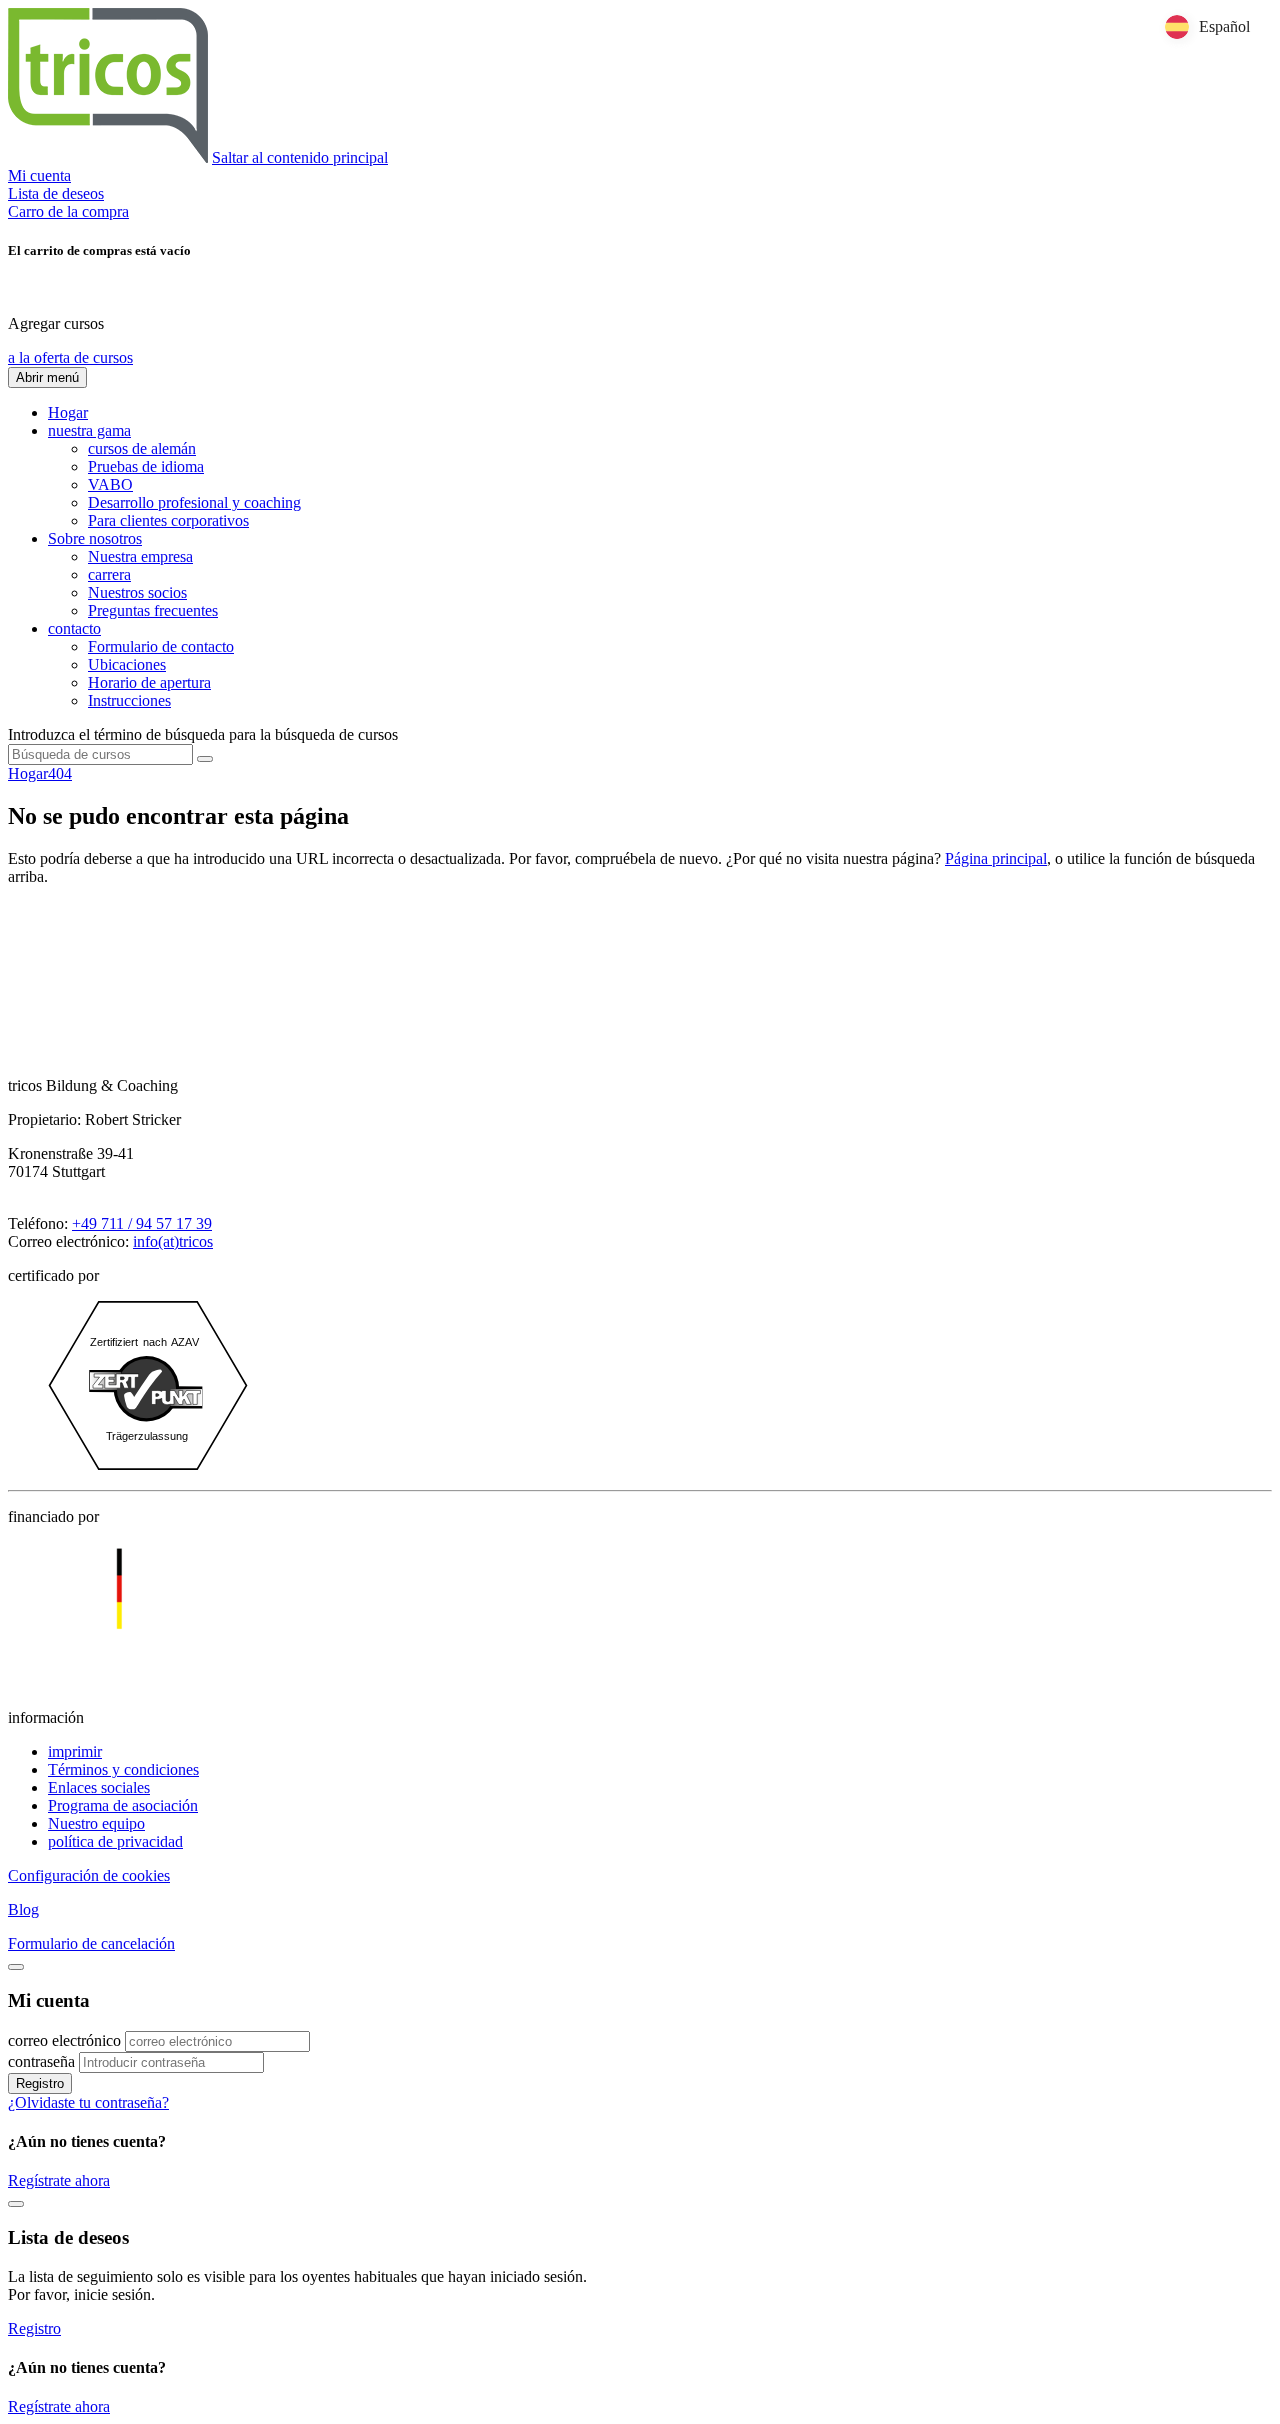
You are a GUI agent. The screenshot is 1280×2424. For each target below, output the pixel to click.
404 (60, 773)
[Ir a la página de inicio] (108, 157)
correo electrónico (64, 2040)
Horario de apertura (149, 682)
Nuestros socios (137, 592)
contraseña (41, 2061)
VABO (110, 484)
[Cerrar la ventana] (16, 2204)
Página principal (996, 858)
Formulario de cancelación (91, 1943)
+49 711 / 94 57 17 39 (142, 1223)
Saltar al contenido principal (300, 157)
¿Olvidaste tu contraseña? (88, 2102)
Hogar (68, 412)
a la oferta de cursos (70, 357)
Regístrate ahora (59, 2180)
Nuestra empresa (140, 556)
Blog (23, 1909)
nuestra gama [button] (89, 430)
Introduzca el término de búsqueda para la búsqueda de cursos (203, 734)
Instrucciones (129, 700)
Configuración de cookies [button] (89, 1875)
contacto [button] (74, 628)
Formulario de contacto (161, 646)
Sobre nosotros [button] (95, 538)
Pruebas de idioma (146, 466)
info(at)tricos (173, 1241)
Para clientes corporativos (168, 520)
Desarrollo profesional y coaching (194, 502)
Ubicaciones (127, 664)
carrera (109, 574)
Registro (40, 2083)
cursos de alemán (142, 448)
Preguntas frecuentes (153, 610)
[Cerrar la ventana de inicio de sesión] (16, 1967)
